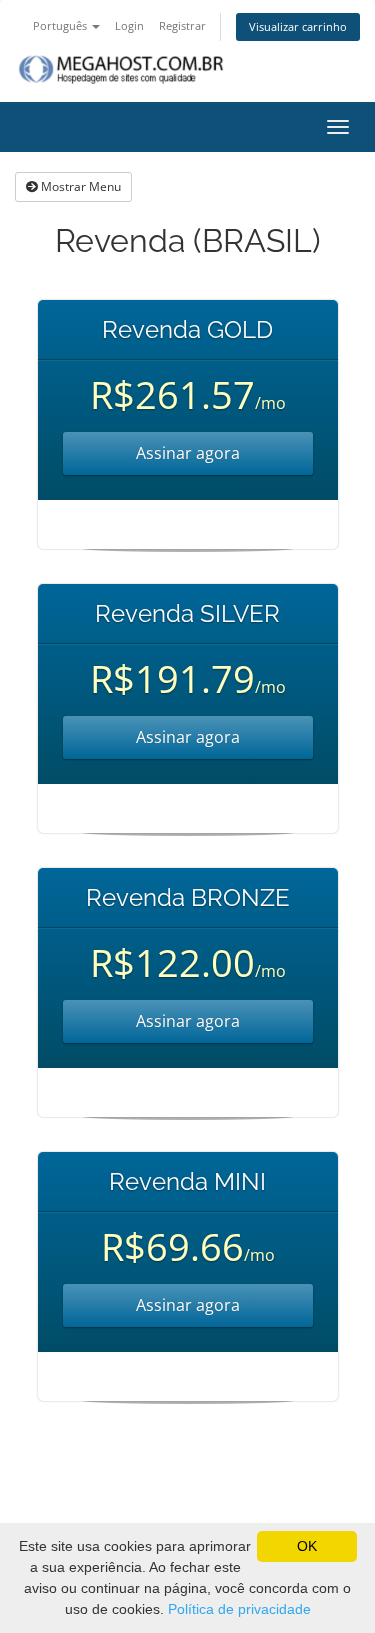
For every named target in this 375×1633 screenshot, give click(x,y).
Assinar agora (188, 453)
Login (129, 25)
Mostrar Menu (79, 186)
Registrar (182, 25)
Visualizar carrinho (298, 26)
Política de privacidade (239, 1609)
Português (61, 25)
